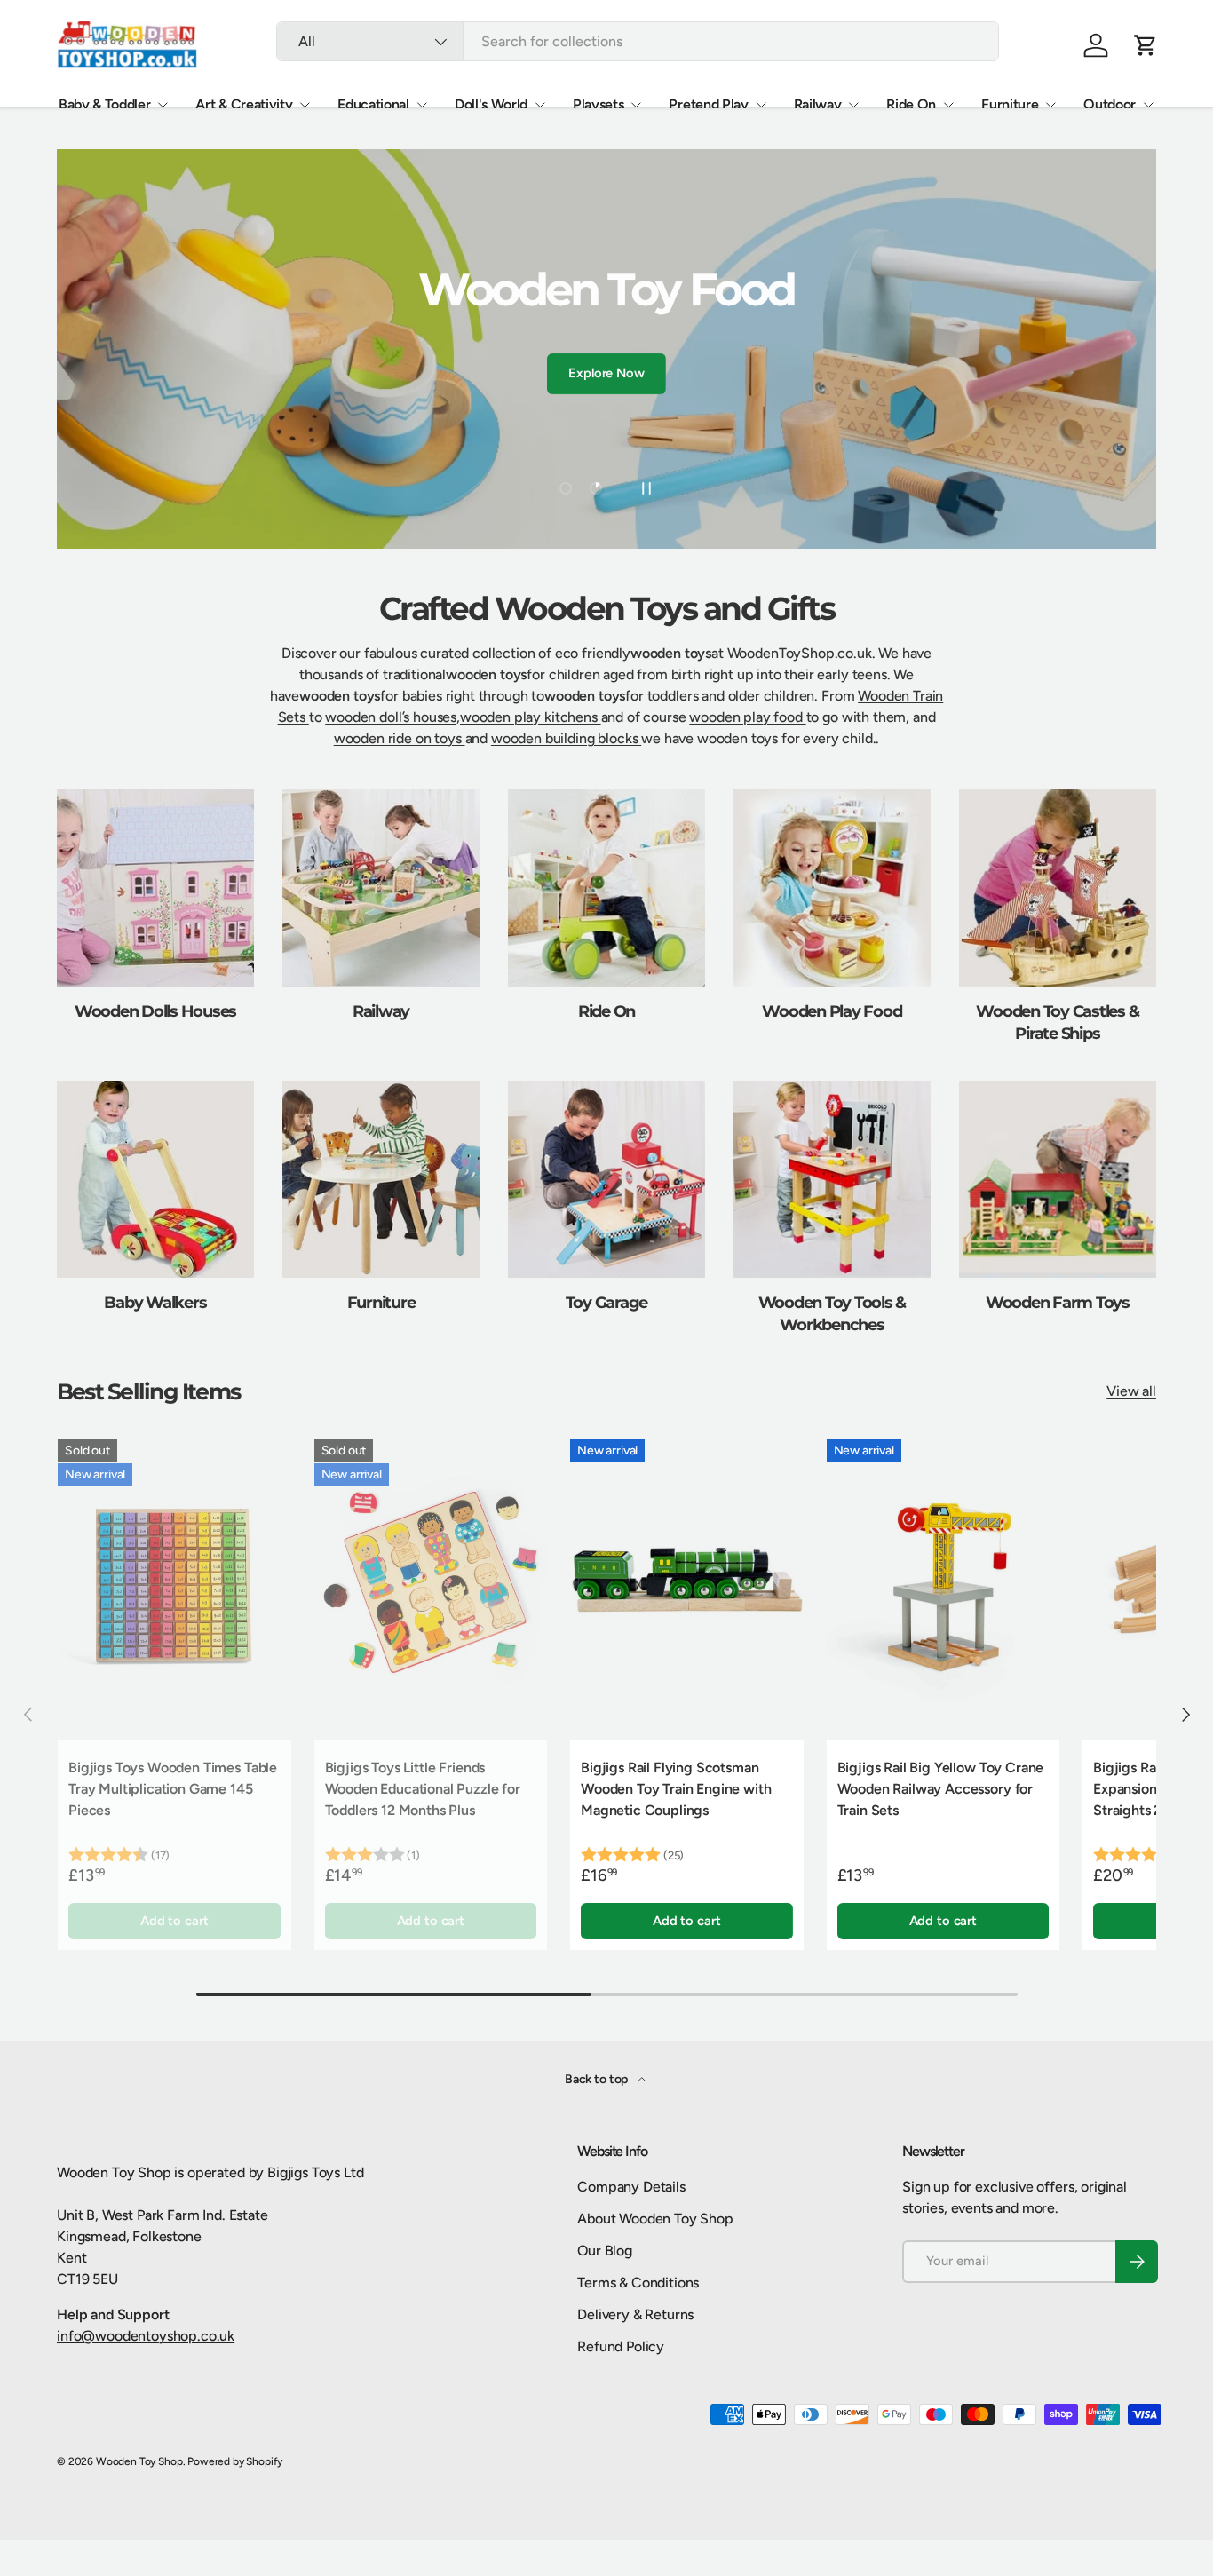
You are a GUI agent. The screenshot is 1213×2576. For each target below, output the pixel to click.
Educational (373, 104)
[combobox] (638, 41)
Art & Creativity (244, 104)
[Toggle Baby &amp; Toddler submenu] (163, 105)
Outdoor (1110, 104)
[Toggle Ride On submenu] (948, 105)
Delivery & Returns (635, 2314)
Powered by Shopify (235, 2461)
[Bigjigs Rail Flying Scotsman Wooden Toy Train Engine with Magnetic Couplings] (687, 1584)
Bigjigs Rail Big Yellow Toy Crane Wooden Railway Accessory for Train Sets (941, 1789)
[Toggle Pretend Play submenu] (761, 105)
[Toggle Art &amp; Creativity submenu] (305, 105)
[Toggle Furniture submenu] (1050, 105)
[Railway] (381, 888)
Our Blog (605, 2251)
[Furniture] (381, 1179)
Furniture (1010, 104)
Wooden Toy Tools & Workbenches (832, 1313)
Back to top (598, 2079)
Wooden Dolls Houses (155, 1011)
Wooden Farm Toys (1058, 1302)
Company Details (631, 2187)
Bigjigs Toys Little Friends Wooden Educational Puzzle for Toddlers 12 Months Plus (423, 1789)
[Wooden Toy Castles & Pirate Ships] (1058, 888)
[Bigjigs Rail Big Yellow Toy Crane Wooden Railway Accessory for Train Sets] (943, 1584)
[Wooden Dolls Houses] (155, 888)
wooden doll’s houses (391, 717)
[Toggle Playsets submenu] (636, 105)
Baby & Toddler (105, 104)
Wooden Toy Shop (139, 2461)
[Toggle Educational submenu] (422, 105)
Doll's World (491, 104)
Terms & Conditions (638, 2283)
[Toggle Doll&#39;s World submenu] (540, 105)
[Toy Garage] (606, 1179)
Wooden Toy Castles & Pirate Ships (1057, 1022)
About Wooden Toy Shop (655, 2219)
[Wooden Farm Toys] (1058, 1179)
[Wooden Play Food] (832, 888)
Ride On (911, 104)
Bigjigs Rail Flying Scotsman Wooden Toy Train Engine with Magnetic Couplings (676, 1789)
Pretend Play (708, 104)
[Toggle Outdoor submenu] (1148, 105)
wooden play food (747, 717)
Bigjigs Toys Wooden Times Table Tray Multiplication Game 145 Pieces (173, 1789)
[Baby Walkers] (155, 1179)
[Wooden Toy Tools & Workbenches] (832, 1179)
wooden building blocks (566, 738)
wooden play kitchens (531, 717)
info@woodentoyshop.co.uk (146, 2336)
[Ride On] (606, 888)
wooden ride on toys (400, 738)
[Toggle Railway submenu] (853, 105)
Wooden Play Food (832, 1011)
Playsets (598, 104)
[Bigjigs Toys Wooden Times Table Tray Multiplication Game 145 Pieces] (174, 1584)
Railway (818, 104)
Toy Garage (607, 1302)
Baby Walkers (155, 1302)
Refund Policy (621, 2346)
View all (1131, 1391)
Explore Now (606, 373)
